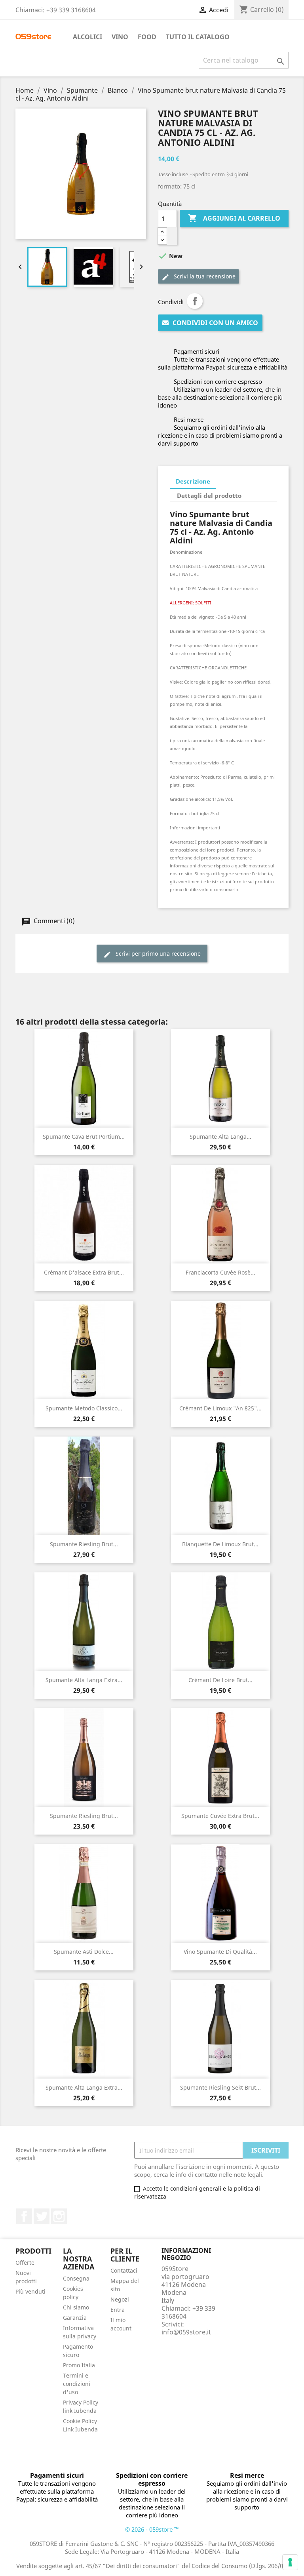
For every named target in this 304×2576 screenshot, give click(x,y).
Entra (118, 2310)
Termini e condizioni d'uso (77, 2384)
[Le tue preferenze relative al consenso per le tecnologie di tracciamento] (290, 2562)
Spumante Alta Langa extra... (84, 1680)
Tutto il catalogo (198, 37)
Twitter (42, 2216)
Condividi (195, 301)
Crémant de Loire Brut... (220, 1680)
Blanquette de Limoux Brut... (220, 1544)
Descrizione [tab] (193, 481)
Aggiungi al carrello (234, 218)
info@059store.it (186, 2332)
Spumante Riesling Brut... (84, 1544)
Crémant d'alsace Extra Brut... (84, 1272)
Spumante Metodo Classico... (84, 1408)
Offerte (25, 2263)
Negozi (120, 2299)
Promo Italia (79, 2365)
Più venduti (30, 2291)
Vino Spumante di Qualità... (220, 1952)
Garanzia (75, 2318)
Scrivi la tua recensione (204, 276)
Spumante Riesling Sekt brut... (220, 2087)
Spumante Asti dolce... (84, 1952)
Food (147, 37)
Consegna (76, 2278)
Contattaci (124, 2270)
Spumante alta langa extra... (84, 2087)
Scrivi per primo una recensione (157, 954)
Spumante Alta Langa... (220, 1137)
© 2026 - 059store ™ (152, 2529)
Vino (120, 37)
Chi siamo (76, 2307)
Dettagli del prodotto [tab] (209, 495)
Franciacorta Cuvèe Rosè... (220, 1272)
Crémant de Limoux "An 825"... (220, 1408)
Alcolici (87, 37)
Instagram (59, 2216)
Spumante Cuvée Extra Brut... (220, 1816)
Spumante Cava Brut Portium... (84, 1137)
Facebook (24, 2216)
